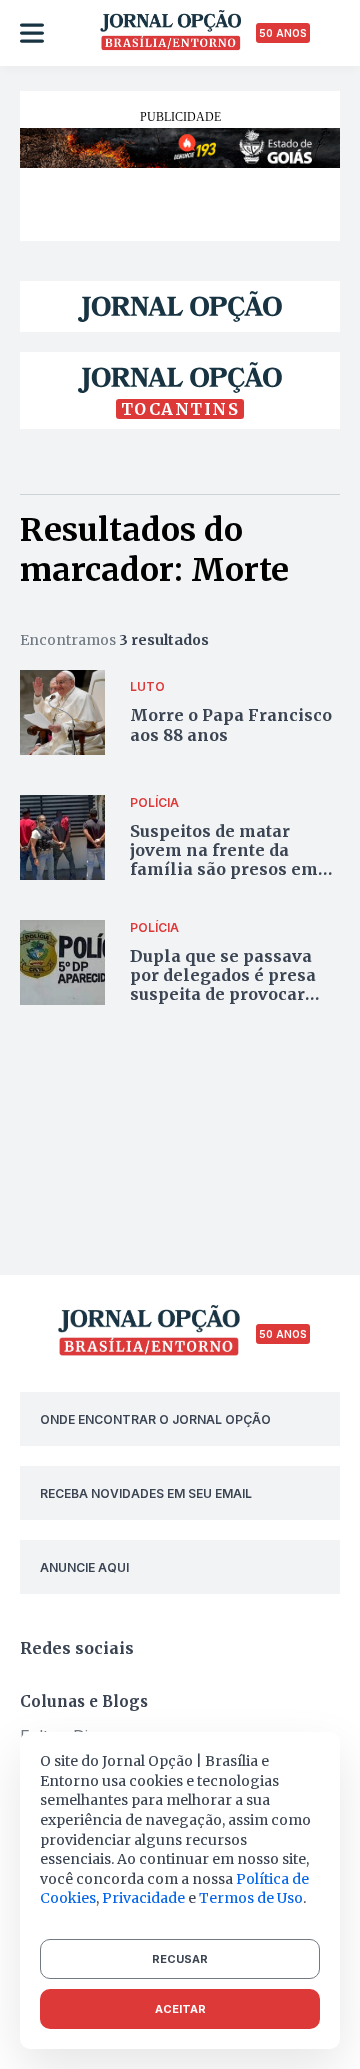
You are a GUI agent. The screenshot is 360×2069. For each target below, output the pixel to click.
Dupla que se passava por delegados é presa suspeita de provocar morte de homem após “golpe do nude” (224, 994)
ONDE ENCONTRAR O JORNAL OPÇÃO (155, 1419)
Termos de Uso (251, 1898)
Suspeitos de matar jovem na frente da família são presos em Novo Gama (224, 860)
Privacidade (143, 1898)
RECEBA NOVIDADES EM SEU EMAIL (146, 1493)
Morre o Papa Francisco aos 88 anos (231, 724)
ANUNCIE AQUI (84, 1567)
